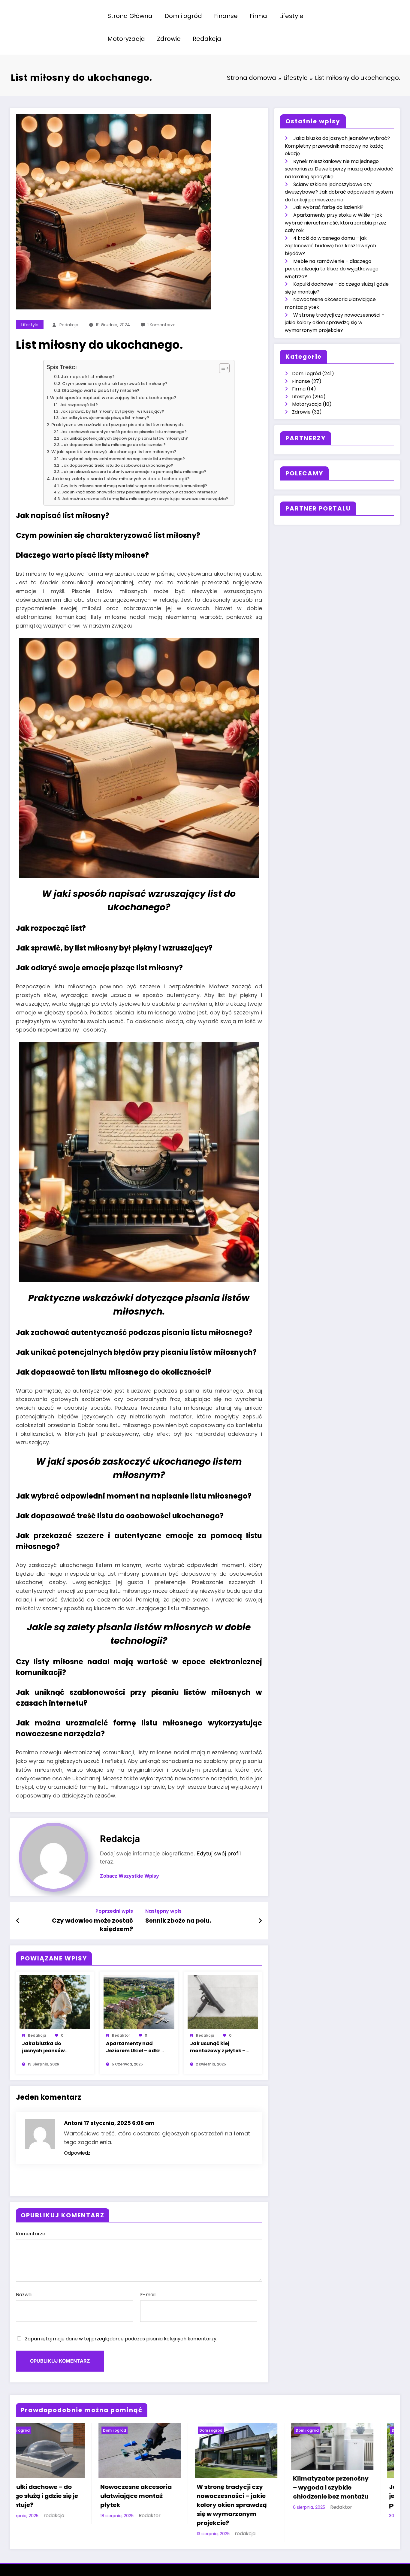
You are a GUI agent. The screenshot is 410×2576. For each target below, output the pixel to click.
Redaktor (121, 2035)
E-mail (148, 2295)
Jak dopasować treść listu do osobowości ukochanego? (117, 465)
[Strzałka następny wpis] (260, 1921)
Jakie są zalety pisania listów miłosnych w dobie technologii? (121, 479)
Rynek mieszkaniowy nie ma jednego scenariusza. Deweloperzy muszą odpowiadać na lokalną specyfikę (339, 169)
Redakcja (207, 39)
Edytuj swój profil (219, 1853)
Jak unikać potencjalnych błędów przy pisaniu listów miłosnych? (125, 438)
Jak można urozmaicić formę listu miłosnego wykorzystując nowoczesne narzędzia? (145, 499)
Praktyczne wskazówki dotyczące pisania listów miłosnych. (118, 425)
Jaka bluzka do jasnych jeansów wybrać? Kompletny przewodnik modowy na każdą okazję (49, 2047)
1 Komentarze (161, 325)
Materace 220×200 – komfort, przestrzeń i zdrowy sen (262, 2487)
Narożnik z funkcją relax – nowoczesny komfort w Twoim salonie (364, 2487)
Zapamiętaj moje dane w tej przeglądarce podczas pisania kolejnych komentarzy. (121, 2339)
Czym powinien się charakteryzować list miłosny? (115, 384)
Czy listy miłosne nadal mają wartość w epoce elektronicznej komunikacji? (134, 486)
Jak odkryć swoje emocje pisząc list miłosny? (105, 418)
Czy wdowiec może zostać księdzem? (92, 1925)
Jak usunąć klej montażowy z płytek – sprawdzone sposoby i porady (218, 2047)
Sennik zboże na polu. (178, 1921)
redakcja (69, 325)
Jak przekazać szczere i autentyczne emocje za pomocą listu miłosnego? (134, 472)
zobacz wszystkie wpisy (130, 1876)
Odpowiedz (77, 2153)
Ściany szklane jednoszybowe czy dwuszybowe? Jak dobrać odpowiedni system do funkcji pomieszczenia (339, 192)
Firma (258, 16)
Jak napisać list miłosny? (88, 377)
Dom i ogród (183, 16)
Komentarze (31, 2234)
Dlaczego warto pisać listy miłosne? (101, 391)
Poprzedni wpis (114, 1911)
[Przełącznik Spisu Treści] (221, 368)
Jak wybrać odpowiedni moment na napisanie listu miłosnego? (123, 459)
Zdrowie (169, 39)
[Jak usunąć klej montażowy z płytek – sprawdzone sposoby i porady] (223, 2002)
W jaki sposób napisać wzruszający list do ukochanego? (113, 398)
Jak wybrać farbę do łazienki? (328, 207)
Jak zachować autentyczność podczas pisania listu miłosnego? (124, 432)
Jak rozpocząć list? (79, 405)
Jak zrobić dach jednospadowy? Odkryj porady (73, 2496)
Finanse (226, 16)
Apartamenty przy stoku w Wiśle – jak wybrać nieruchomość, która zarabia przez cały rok (336, 223)
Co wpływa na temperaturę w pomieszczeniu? (158, 2502)
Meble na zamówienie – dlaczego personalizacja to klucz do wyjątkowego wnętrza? (332, 269)
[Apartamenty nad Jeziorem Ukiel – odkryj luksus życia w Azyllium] (139, 2002)
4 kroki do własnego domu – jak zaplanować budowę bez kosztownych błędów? (330, 246)
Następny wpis (163, 1911)
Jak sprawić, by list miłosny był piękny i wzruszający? (112, 411)
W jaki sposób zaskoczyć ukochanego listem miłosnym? (114, 452)
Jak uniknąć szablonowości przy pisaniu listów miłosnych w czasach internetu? (139, 492)
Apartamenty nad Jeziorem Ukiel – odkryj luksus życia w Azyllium (136, 2047)
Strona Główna (130, 16)
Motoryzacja (126, 39)
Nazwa (24, 2295)
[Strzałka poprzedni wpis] (18, 1921)
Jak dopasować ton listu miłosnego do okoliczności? (113, 445)
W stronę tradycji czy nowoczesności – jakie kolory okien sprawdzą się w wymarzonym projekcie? (335, 323)
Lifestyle (291, 16)
